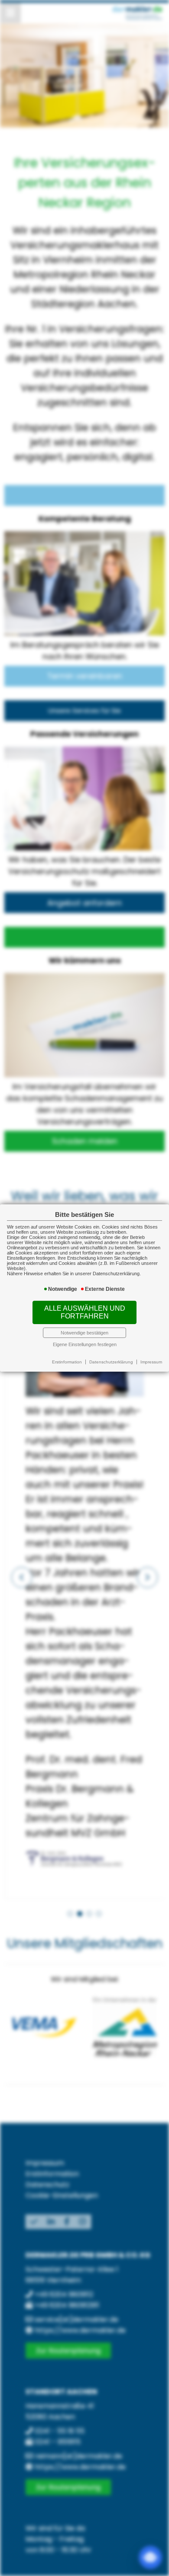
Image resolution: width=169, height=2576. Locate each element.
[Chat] (150, 2557)
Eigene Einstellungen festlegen (85, 1344)
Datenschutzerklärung (111, 1362)
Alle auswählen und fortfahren (85, 1312)
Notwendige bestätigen (84, 1333)
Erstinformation (67, 1362)
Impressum (151, 1362)
